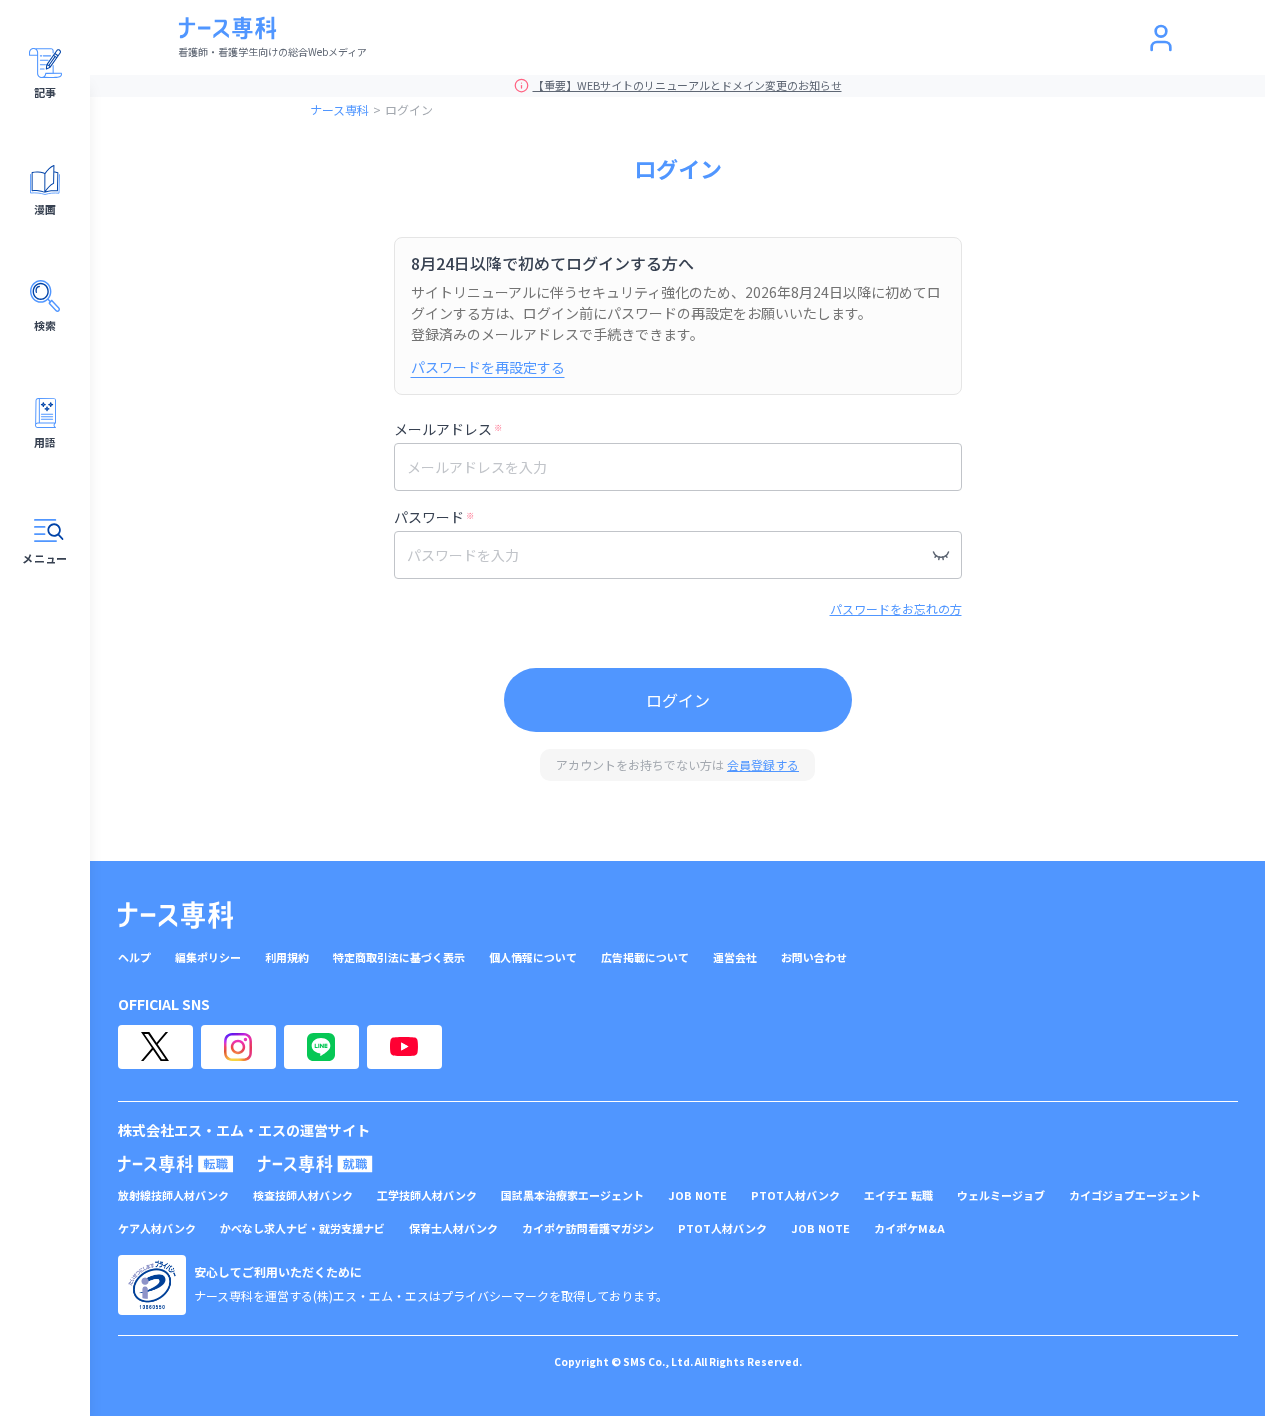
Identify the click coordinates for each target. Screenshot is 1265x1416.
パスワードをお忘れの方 (896, 608)
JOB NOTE (697, 1195)
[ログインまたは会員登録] (1161, 38)
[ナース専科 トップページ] (175, 915)
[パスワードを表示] (941, 555)
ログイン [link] (409, 109)
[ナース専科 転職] (176, 1164)
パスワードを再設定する (488, 367)
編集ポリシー (208, 957)
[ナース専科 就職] (315, 1164)
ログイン (678, 700)
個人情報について (533, 957)
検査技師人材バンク (303, 1195)
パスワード (434, 517)
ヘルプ (134, 957)
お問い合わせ (814, 957)
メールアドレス (448, 429)
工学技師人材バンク (427, 1195)
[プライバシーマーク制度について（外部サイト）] (152, 1285)
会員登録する (763, 764)
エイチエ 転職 (898, 1195)
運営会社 (735, 957)
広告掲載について (645, 957)
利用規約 (287, 957)
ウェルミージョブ (1001, 1195)
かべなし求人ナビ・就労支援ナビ (302, 1228)
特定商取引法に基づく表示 (399, 957)
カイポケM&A (909, 1228)
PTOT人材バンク (795, 1195)
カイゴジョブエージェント (1135, 1195)
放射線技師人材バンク (173, 1195)
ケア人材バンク (157, 1228)
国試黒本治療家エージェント (572, 1195)
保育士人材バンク (453, 1228)
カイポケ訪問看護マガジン (588, 1228)
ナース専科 (339, 109)
